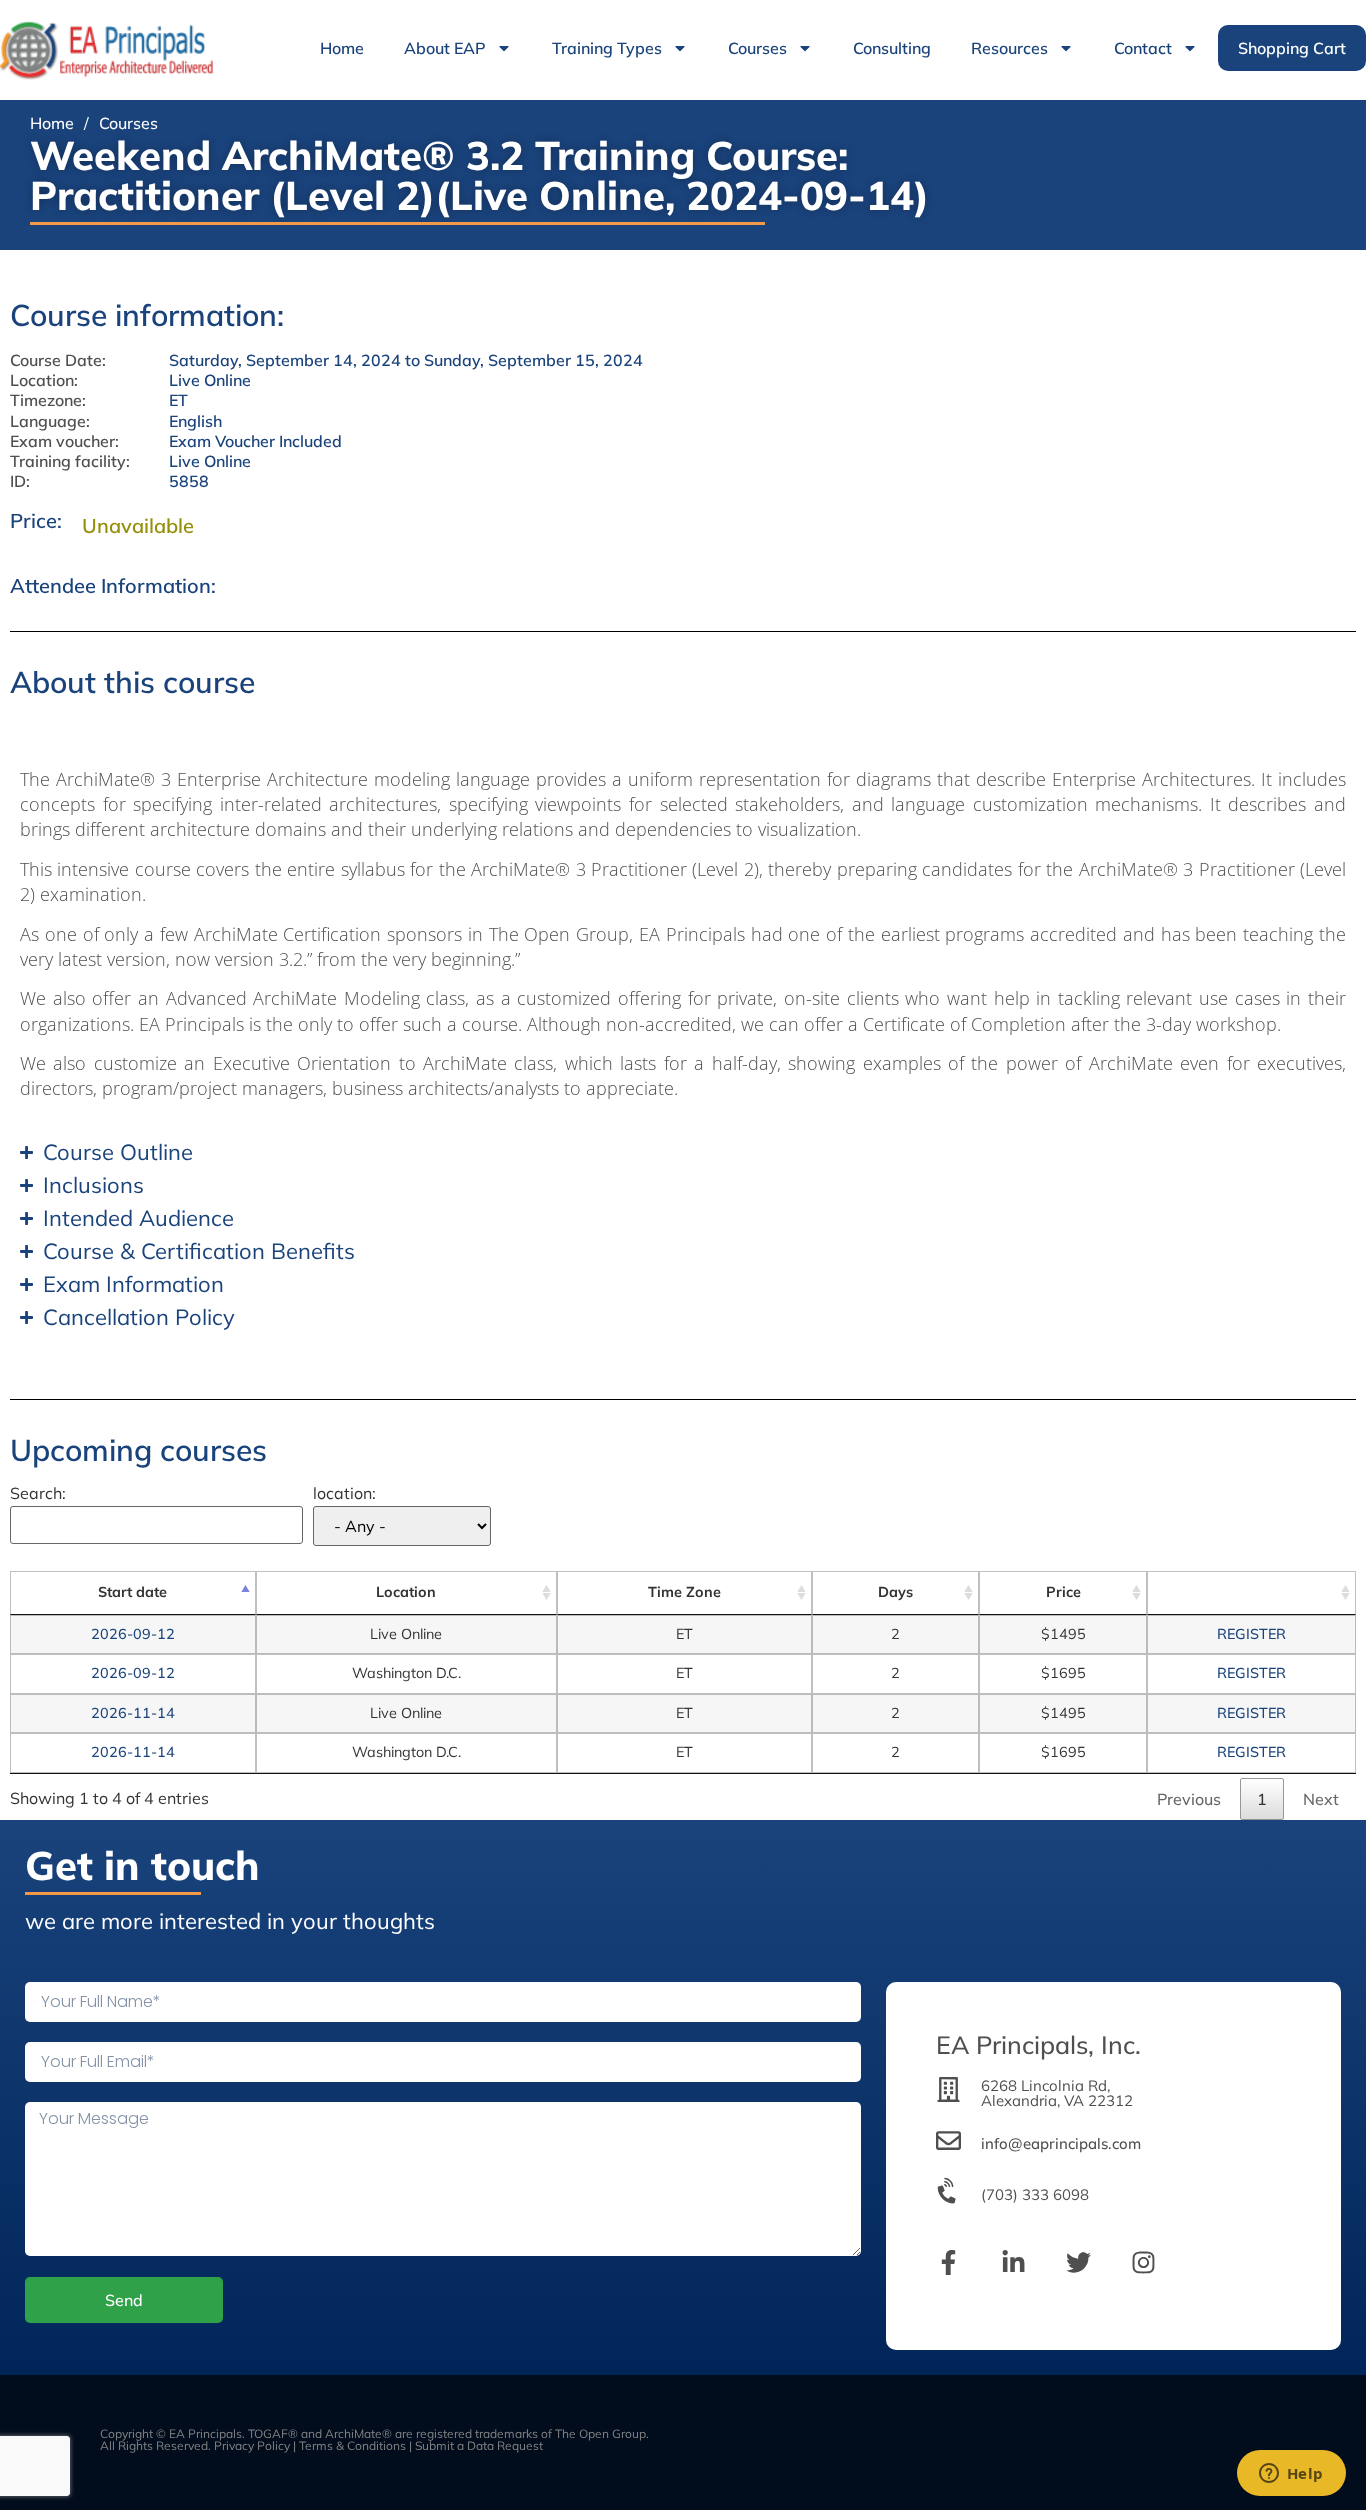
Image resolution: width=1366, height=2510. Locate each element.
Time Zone (684, 1592)
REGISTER (1251, 1634)
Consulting (892, 48)
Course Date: (58, 360)
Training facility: (70, 461)
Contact (1143, 48)
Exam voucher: (64, 441)
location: (344, 1494)
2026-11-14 (133, 1713)
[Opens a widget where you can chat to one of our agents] (1291, 2475)
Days (895, 1592)
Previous (1189, 1799)
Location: (44, 380)
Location (406, 1592)
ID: (20, 481)
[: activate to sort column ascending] (1251, 1593)
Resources (1009, 48)
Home (342, 48)
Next (1321, 1799)
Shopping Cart (1292, 48)
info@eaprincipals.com (1061, 2143)
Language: (50, 421)
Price (1063, 1592)
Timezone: (48, 400)
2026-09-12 (133, 1634)
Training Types (607, 48)
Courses (757, 48)
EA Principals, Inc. (1038, 2044)
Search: (38, 1494)
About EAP (445, 48)
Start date (132, 1592)
